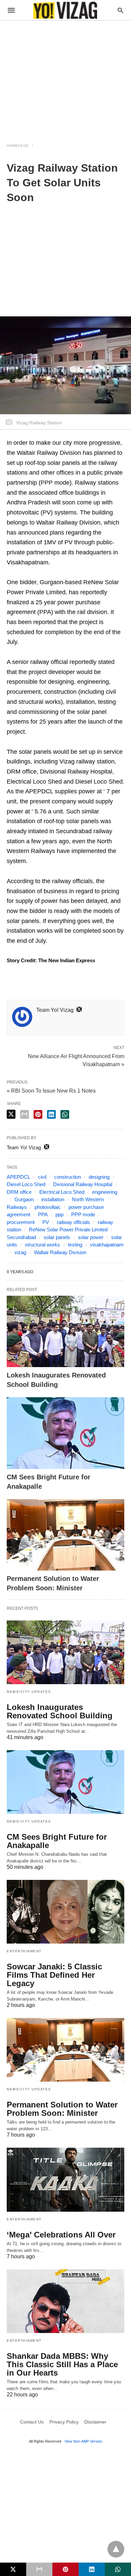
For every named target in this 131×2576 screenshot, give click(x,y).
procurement (21, 1222)
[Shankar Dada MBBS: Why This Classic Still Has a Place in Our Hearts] (65, 2301)
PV (46, 1222)
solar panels (57, 1237)
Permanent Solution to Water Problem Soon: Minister (62, 2109)
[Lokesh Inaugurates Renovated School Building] (65, 1331)
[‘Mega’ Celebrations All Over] (65, 2180)
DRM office (19, 1192)
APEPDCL (18, 1177)
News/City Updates (29, 1692)
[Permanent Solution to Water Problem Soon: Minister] (65, 1535)
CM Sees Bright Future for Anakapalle (57, 1841)
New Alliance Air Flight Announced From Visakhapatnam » (76, 1060)
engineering (105, 1192)
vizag (20, 1252)
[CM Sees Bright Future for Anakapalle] (65, 1433)
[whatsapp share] (65, 1114)
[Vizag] (65, 10)
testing (75, 1245)
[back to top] (116, 2549)
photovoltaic (48, 1207)
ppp (59, 1214)
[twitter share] (11, 1114)
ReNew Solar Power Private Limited (68, 1230)
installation (53, 1199)
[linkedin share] (51, 1114)
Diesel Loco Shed (26, 1184)
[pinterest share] (38, 1114)
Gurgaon (24, 1199)
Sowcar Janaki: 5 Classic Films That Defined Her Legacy (54, 1975)
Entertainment (24, 1951)
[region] (65, 78)
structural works (42, 1245)
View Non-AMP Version (83, 2441)
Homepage (18, 146)
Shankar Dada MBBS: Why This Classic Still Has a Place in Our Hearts (62, 2364)
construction (68, 1177)
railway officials (73, 1222)
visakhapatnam (107, 1245)
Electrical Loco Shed (62, 1192)
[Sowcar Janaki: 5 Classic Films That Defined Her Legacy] (65, 1912)
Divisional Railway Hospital (83, 1184)
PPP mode (83, 1214)
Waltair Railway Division (60, 1252)
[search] (120, 10)
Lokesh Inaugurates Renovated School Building (60, 1711)
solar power (91, 1237)
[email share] (25, 1114)
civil (42, 1177)
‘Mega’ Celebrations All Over (61, 2235)
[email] (39, 2569)
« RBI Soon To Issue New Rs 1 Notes (51, 1091)
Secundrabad (21, 1237)
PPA (43, 1214)
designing (99, 1177)
